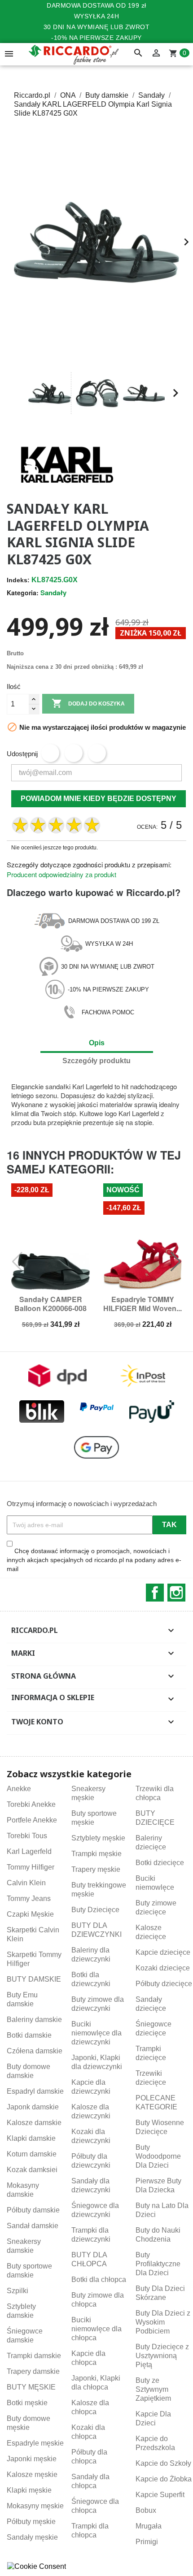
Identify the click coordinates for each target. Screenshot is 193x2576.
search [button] (138, 53)
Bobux (146, 2510)
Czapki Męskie (30, 1914)
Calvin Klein (26, 1883)
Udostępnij (50, 753)
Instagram (176, 1593)
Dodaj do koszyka (88, 703)
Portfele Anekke (32, 1820)
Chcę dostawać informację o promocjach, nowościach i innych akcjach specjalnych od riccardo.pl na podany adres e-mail (94, 1560)
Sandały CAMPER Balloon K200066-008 (50, 1304)
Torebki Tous (27, 1836)
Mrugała (149, 2526)
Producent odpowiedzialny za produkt (61, 874)
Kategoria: (23, 593)
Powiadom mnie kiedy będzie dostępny (99, 799)
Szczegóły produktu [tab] (96, 1061)
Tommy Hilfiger (31, 1867)
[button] (18, 393)
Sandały (53, 593)
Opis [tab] (97, 1043)
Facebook (155, 1593)
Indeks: (18, 580)
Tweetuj (74, 753)
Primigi (147, 2542)
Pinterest (97, 753)
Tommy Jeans (29, 1898)
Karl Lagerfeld (29, 1851)
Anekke (19, 1789)
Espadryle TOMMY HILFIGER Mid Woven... (143, 1304)
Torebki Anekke (31, 1804)
